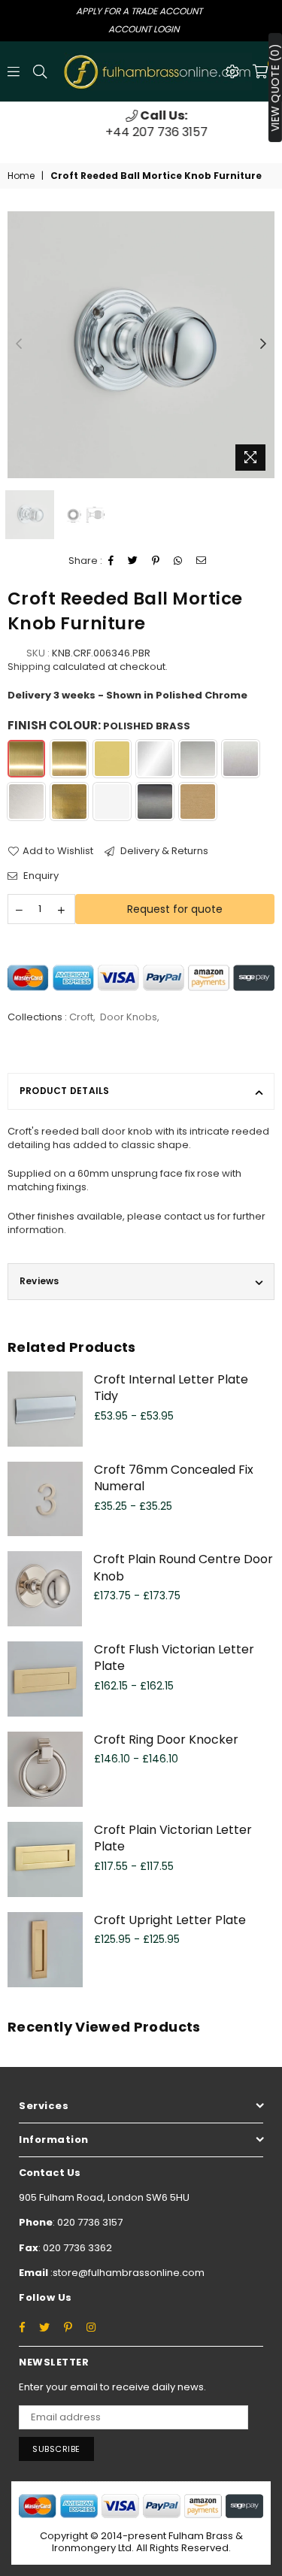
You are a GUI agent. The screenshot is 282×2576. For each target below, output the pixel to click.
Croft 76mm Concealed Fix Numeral (174, 1478)
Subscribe (56, 2449)
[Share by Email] (202, 561)
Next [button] (263, 344)
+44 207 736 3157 (141, 124)
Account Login (144, 29)
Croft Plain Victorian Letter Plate (173, 1838)
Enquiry (40, 876)
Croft (81, 1017)
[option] (141, 124)
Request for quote (175, 909)
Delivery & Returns (163, 851)
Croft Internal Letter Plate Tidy (171, 1388)
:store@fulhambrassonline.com (126, 2273)
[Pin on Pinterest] (156, 561)
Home (21, 176)
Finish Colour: (99, 725)
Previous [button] (19, 344)
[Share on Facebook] (111, 561)
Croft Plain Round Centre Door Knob (183, 1567)
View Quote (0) (275, 88)
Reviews (39, 1281)
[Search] (40, 71)
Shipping (29, 667)
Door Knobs (129, 1017)
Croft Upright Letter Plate (170, 1920)
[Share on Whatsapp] (178, 561)
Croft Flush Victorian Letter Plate (174, 1658)
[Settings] (232, 71)
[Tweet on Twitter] (133, 561)
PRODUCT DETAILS (65, 1091)
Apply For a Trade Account (139, 11)
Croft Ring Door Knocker (166, 1740)
